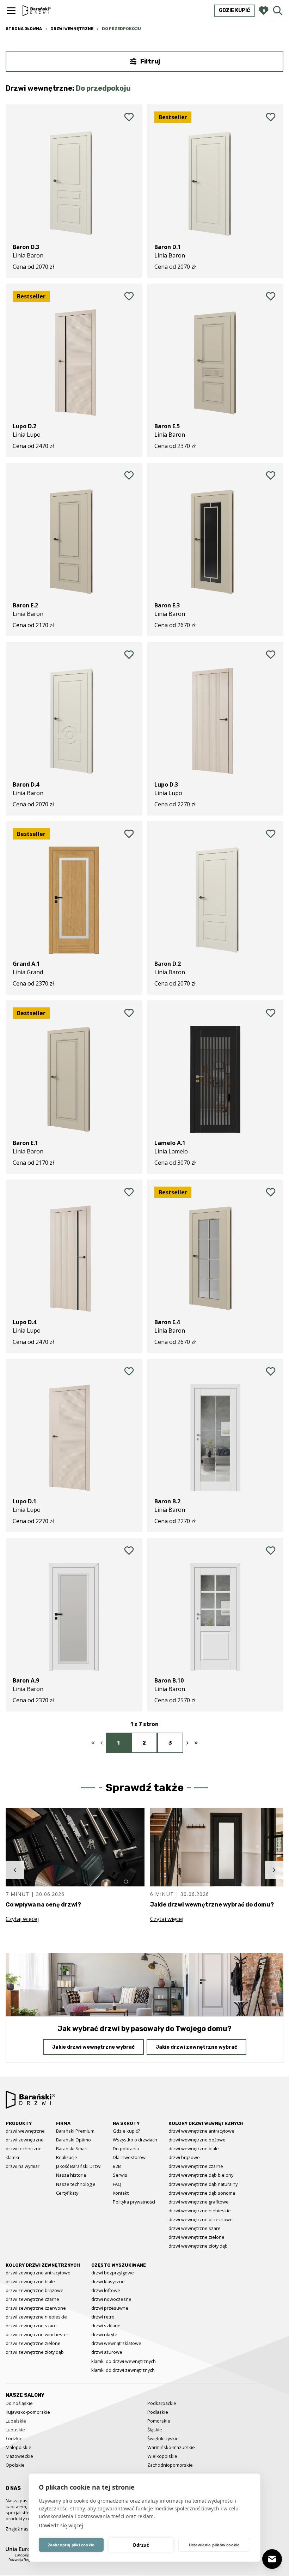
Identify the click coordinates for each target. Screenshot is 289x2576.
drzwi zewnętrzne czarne (32, 2299)
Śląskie (155, 2430)
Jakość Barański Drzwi (79, 2166)
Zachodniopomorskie (170, 2465)
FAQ (117, 2184)
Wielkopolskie (162, 2456)
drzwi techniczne (24, 2148)
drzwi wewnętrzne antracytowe (201, 2131)
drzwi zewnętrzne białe (30, 2281)
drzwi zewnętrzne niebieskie (36, 2317)
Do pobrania (126, 2148)
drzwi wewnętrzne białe (194, 2148)
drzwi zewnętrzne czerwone (36, 2308)
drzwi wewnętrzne (25, 2131)
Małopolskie (19, 2447)
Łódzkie (14, 2438)
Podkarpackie (162, 2403)
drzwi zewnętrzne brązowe (35, 2290)
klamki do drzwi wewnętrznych (124, 2361)
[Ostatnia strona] (196, 1743)
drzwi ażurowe (107, 2352)
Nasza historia (71, 2175)
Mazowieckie (19, 2456)
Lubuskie (15, 2430)
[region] (144, 1870)
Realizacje (67, 2157)
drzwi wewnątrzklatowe (116, 2343)
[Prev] (15, 1870)
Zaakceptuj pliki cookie (71, 2545)
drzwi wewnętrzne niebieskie (200, 2211)
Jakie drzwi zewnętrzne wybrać (196, 2047)
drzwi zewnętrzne (25, 2140)
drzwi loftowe (106, 2290)
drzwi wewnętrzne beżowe (197, 2140)
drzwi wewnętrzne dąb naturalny (203, 2184)
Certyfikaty (67, 2193)
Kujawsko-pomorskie (28, 2412)
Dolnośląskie (19, 2403)
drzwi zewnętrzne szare (31, 2326)
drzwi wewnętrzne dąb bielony (201, 2175)
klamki (12, 2157)
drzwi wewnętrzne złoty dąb (198, 2246)
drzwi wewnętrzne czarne (196, 2166)
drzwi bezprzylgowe (113, 2273)
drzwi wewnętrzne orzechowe (201, 2219)
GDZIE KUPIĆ (235, 10)
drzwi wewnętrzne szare (195, 2228)
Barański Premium (75, 2131)
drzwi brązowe (184, 2157)
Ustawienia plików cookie (214, 2545)
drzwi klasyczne (108, 2281)
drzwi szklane (106, 2326)
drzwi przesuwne (110, 2308)
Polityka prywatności (134, 2202)
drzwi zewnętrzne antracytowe (38, 2273)
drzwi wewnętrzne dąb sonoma (202, 2193)
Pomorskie (159, 2421)
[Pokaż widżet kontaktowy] (272, 2559)
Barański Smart (72, 2148)
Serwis (120, 2175)
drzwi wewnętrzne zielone (196, 2237)
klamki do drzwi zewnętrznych (123, 2370)
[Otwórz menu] (11, 11)
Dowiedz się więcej (61, 2525)
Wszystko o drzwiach (135, 2140)
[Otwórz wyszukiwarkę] (278, 11)
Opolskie (15, 2465)
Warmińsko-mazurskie (171, 2447)
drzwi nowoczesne (111, 2299)
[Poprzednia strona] (102, 1743)
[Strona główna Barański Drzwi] (37, 10)
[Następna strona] (187, 1743)
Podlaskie (158, 2412)
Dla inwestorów (129, 2157)
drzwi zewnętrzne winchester (37, 2334)
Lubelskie (16, 2421)
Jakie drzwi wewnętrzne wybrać (93, 2047)
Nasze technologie (76, 2184)
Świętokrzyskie (163, 2438)
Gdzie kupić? (126, 2131)
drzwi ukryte (104, 2334)
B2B (117, 2166)
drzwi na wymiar (23, 2166)
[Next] (274, 1870)
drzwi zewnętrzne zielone (33, 2343)
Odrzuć (141, 2545)
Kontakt (121, 2193)
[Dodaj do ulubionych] (129, 117)
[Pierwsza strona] (93, 1743)
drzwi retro (103, 2317)
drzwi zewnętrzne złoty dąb (35, 2352)
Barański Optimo (73, 2140)
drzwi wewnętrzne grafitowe (199, 2202)
